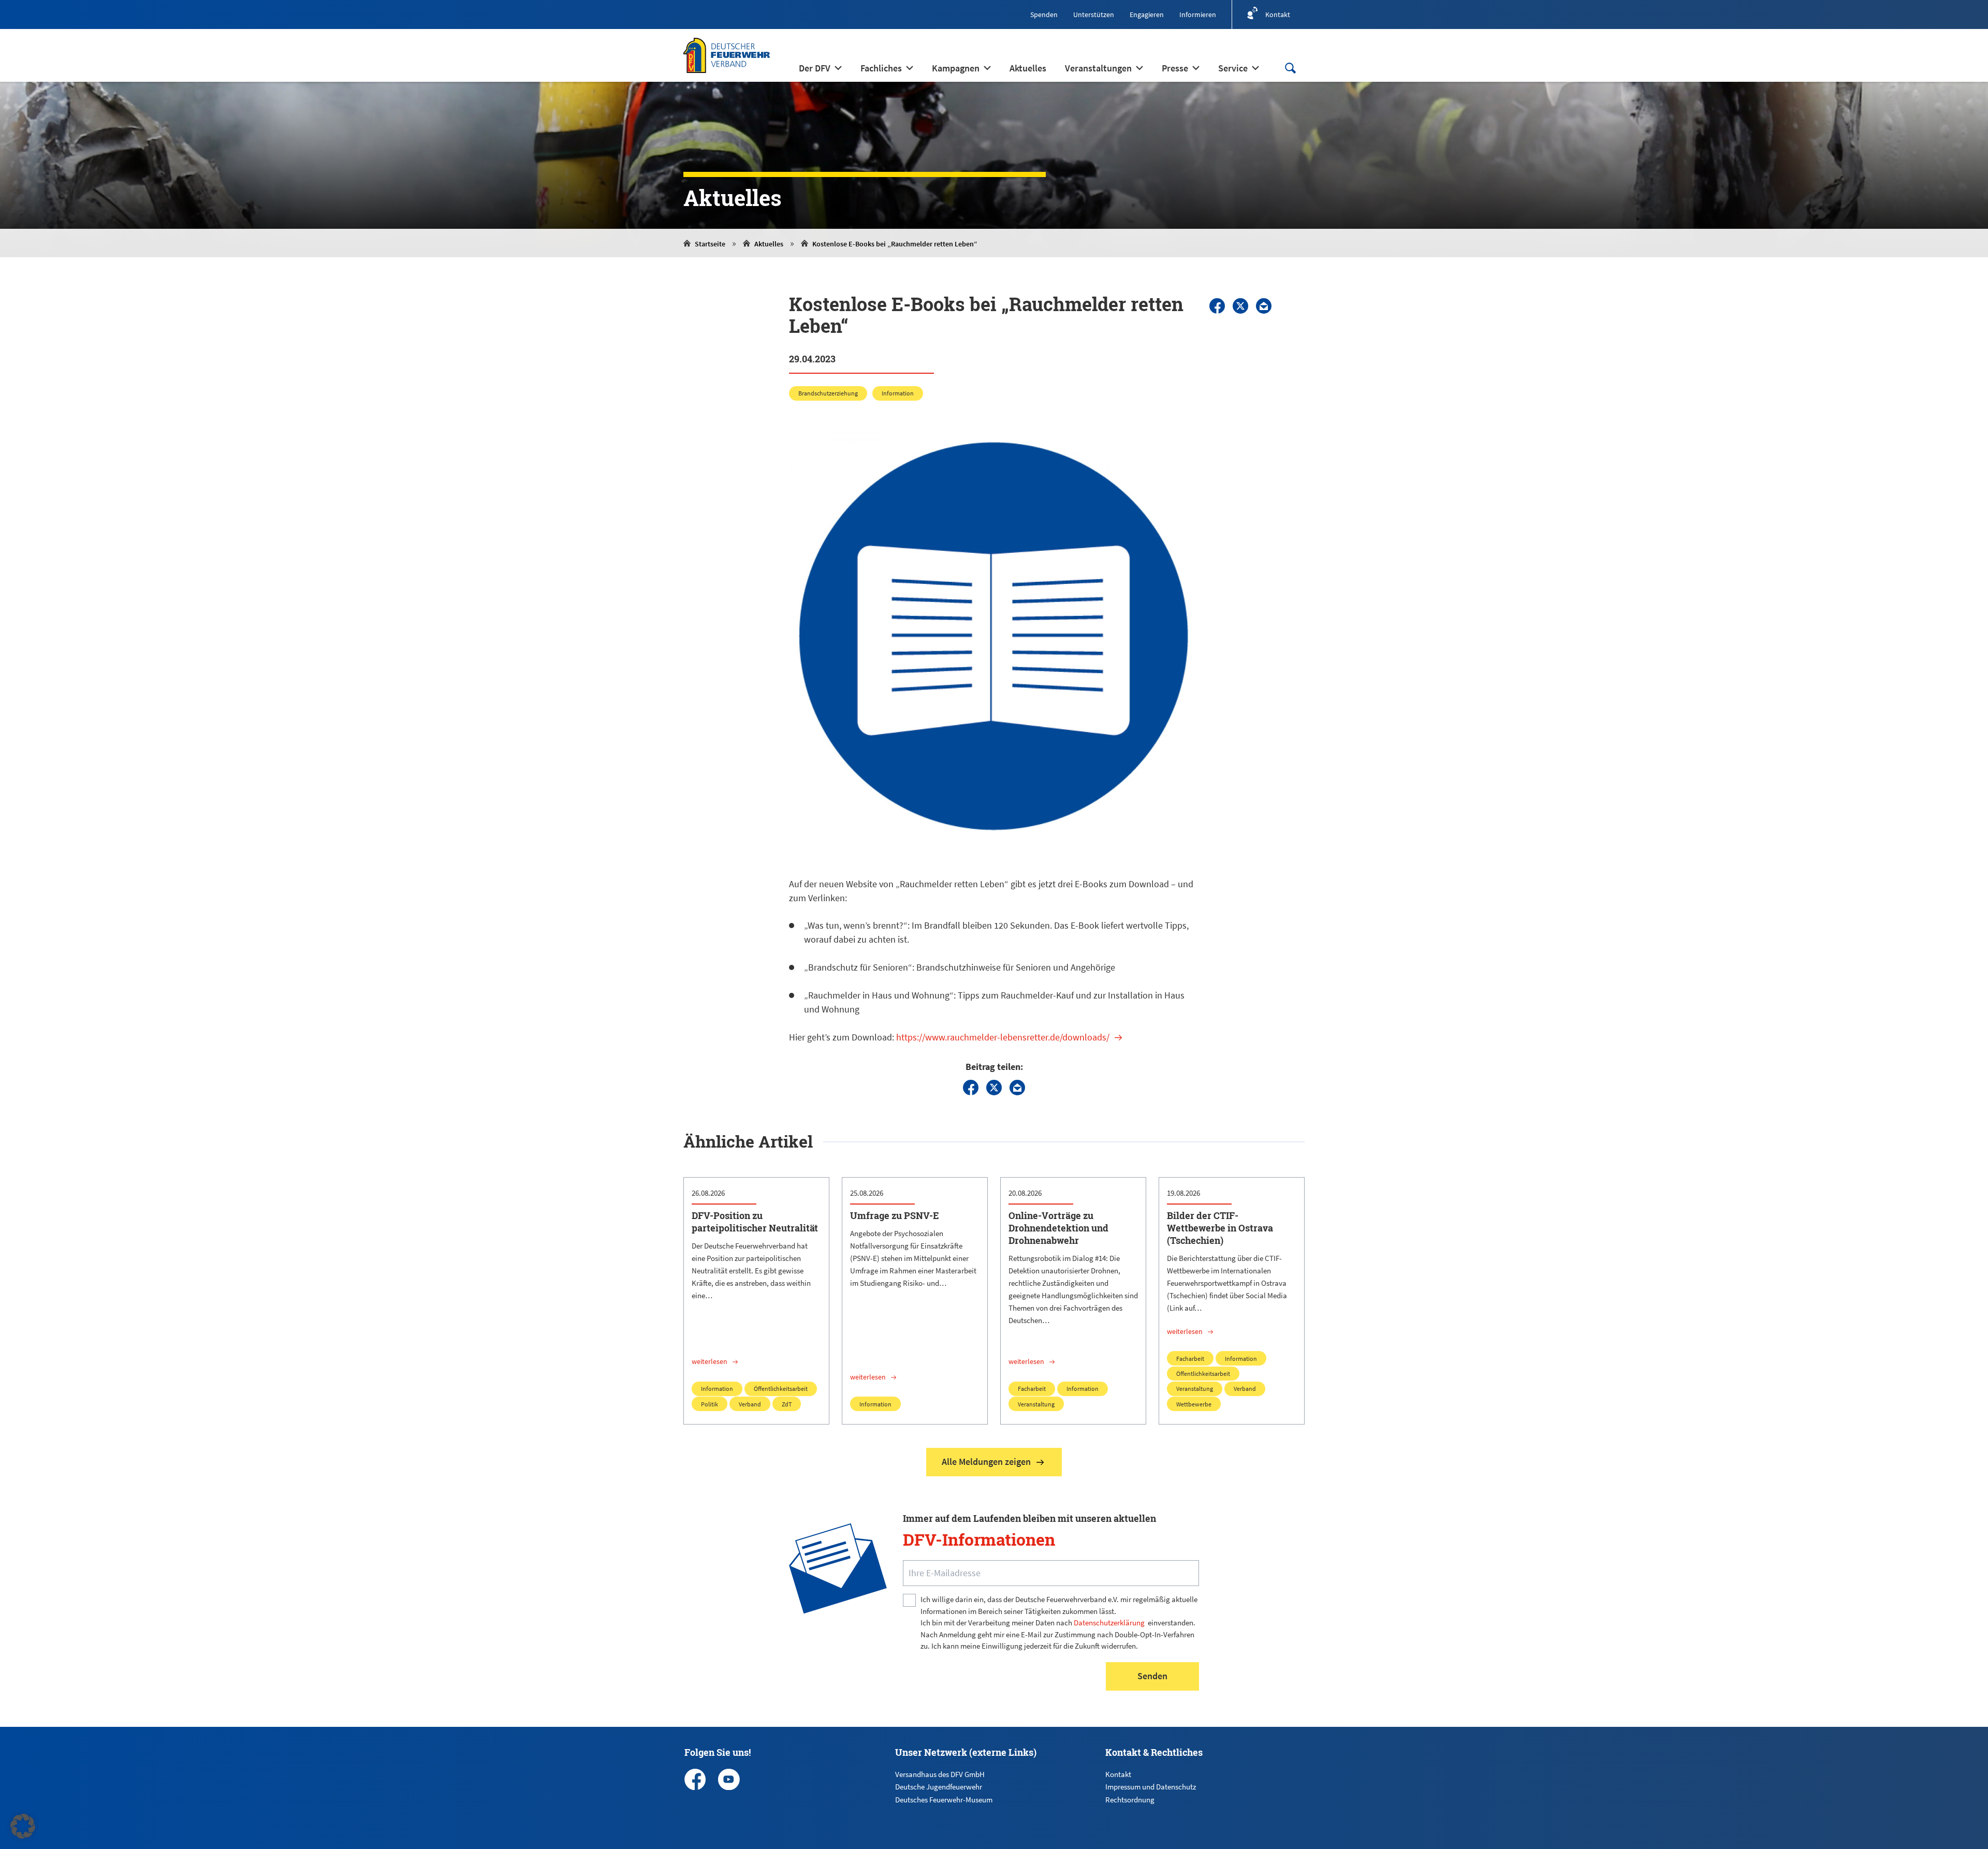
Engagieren (1147, 14)
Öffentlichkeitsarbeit (781, 1389)
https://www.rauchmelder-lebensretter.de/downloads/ (1003, 1037)
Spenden (1044, 14)
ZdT (787, 1404)
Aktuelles (769, 244)
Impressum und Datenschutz (1151, 1787)
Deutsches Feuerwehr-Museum (944, 1800)
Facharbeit (1032, 1389)
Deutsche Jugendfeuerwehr (939, 1787)
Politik (710, 1404)
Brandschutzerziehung (828, 393)
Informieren (1198, 14)
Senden (1152, 1676)
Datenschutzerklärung (1109, 1623)
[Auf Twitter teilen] (1240, 306)
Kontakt (1118, 1774)
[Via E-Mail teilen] (1264, 306)
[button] (23, 1826)
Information (898, 393)
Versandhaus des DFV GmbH (940, 1774)
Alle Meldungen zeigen (986, 1462)
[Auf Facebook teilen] (1217, 306)
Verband (750, 1404)
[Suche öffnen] (1290, 68)
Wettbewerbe (1194, 1404)
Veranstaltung (1036, 1404)
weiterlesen (710, 1361)
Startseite (710, 244)
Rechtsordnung (1130, 1800)
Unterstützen (1094, 14)
